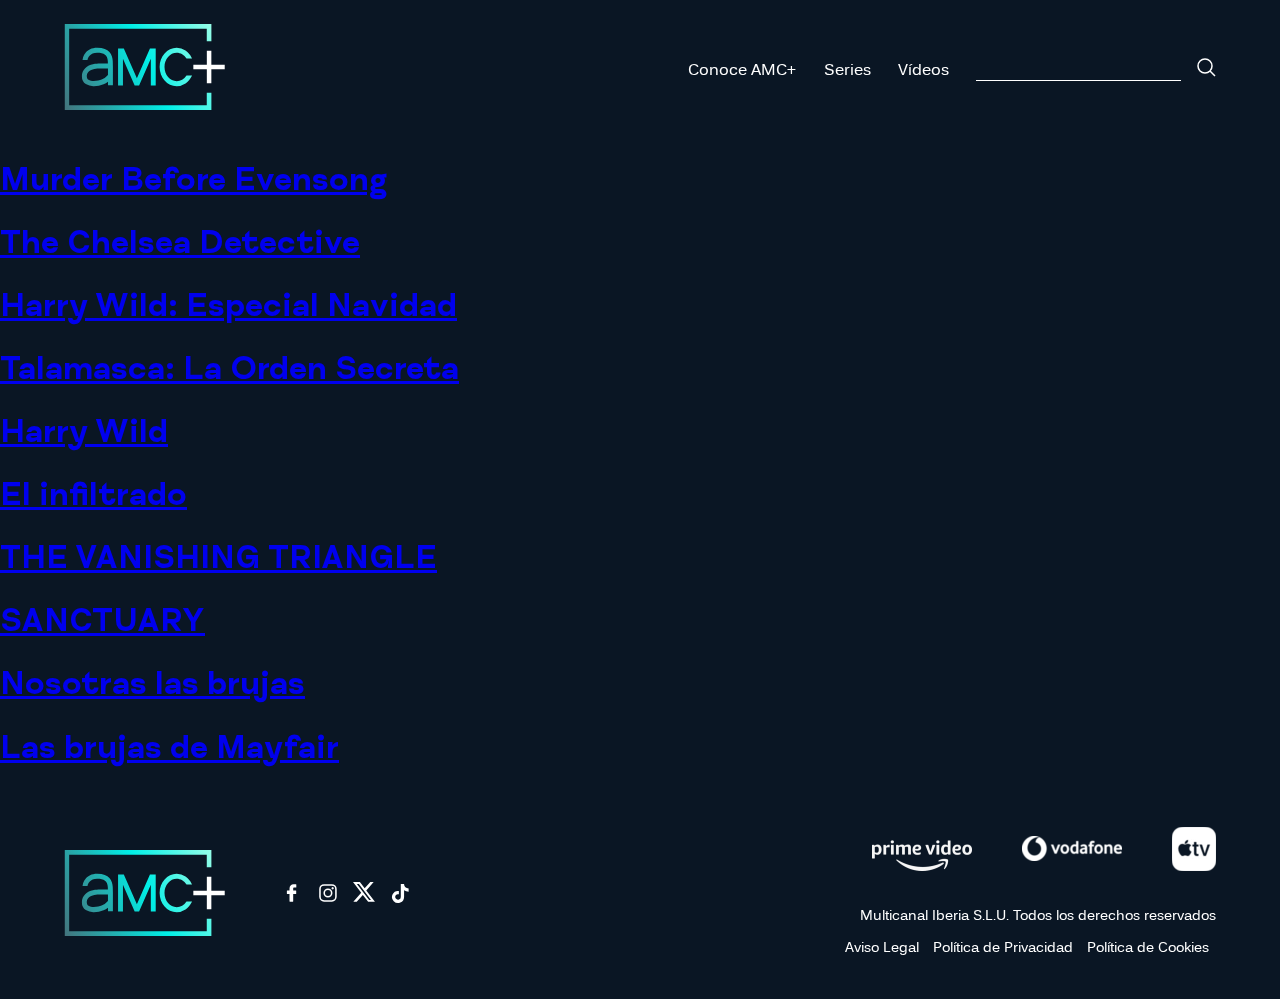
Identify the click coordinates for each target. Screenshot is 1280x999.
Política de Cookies (1148, 946)
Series (847, 68)
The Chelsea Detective (180, 243)
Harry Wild (84, 432)
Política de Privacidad (1003, 946)
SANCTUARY (102, 621)
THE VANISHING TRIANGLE (218, 558)
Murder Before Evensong (193, 180)
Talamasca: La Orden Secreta (229, 369)
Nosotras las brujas (152, 684)
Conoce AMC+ (742, 68)
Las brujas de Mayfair (169, 748)
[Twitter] (364, 898)
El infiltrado (93, 495)
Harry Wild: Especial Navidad (228, 306)
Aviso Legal (882, 946)
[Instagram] (328, 898)
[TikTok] (400, 898)
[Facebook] (292, 898)
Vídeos (923, 68)
